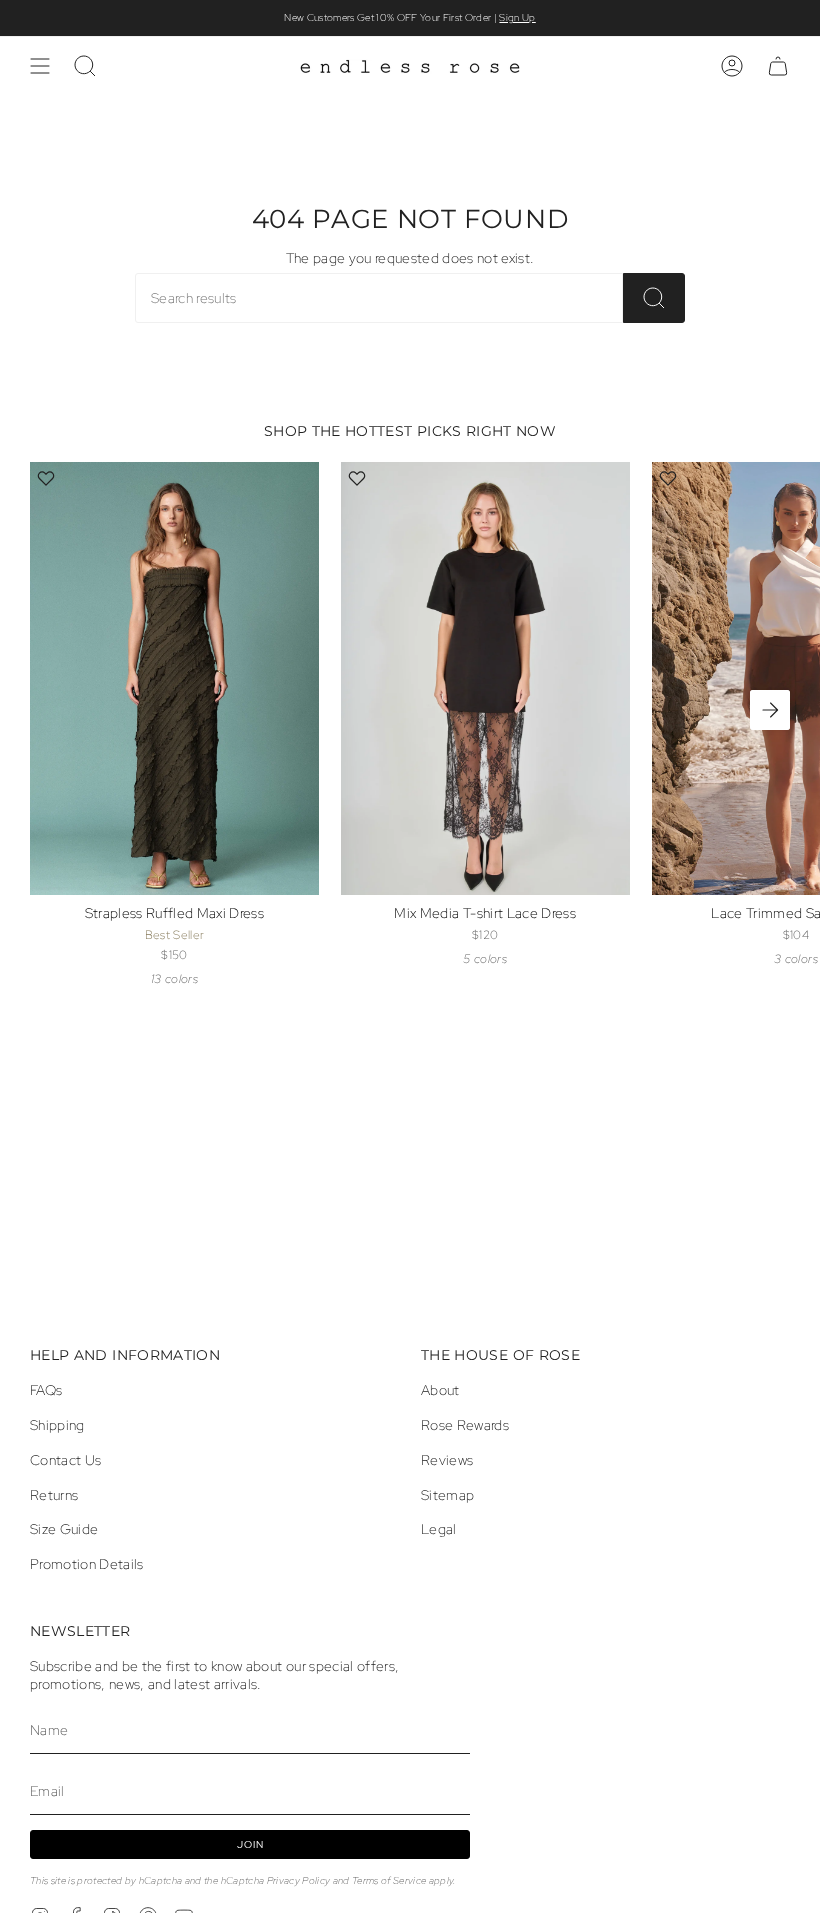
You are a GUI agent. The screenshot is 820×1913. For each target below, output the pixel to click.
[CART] (778, 66)
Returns (54, 1495)
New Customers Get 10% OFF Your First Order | (410, 17)
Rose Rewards (465, 1425)
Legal (439, 1529)
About (440, 1390)
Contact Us (65, 1460)
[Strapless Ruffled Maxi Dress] (174, 678)
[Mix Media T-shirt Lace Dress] (485, 678)
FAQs (46, 1390)
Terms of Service (389, 1880)
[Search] (654, 298)
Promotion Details (87, 1564)
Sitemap (447, 1495)
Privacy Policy (299, 1880)
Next (770, 710)
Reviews (447, 1460)
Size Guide (64, 1529)
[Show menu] (40, 66)
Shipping (57, 1425)
